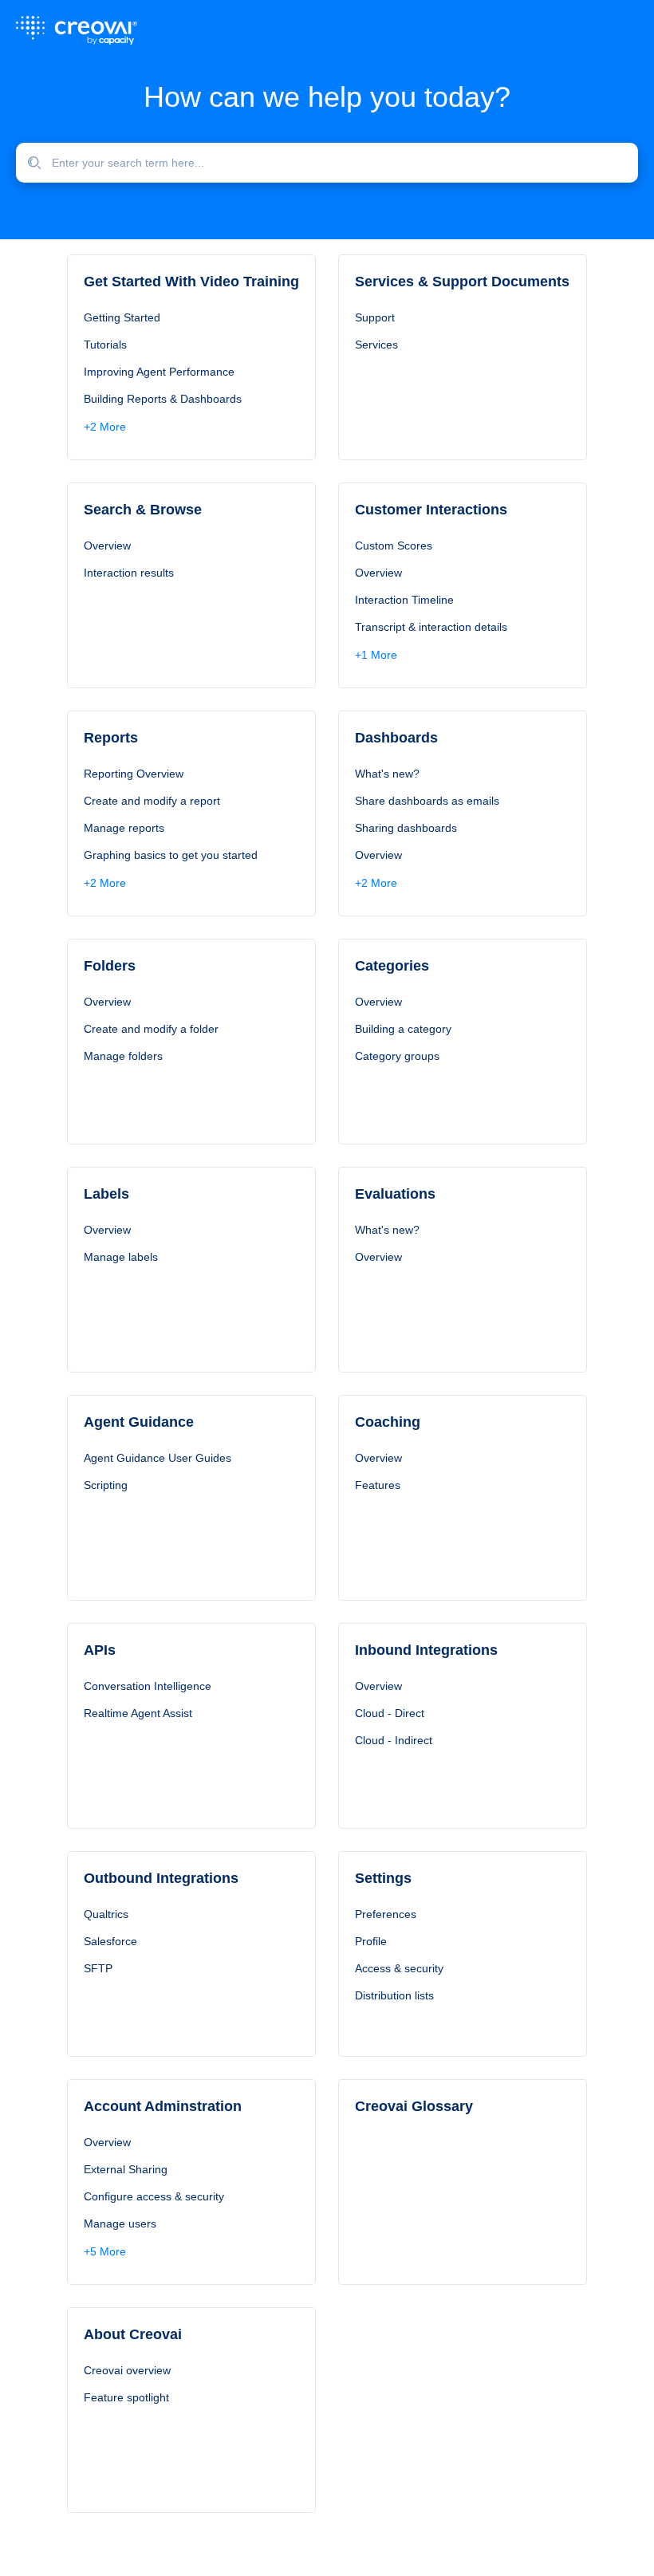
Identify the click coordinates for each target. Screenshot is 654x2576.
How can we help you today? (327, 97)
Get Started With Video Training (191, 282)
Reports (111, 738)
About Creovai (133, 2334)
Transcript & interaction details (431, 627)
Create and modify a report (152, 801)
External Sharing (126, 2169)
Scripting (106, 1485)
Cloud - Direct (390, 1713)
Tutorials (105, 345)
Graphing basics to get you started (171, 855)
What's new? (387, 774)
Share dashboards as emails (427, 801)
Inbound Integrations (426, 1650)
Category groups (397, 1056)
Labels (106, 1194)
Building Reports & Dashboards (163, 399)
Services (376, 345)
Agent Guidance (139, 1422)
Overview (107, 546)
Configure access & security (154, 2196)
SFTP (98, 1968)
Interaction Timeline (404, 600)
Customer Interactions (431, 510)
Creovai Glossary (414, 2106)
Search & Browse (143, 510)
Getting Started (122, 317)
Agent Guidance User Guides (158, 1458)
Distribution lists (394, 1995)
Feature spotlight (126, 2397)
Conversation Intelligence (148, 1686)
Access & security (399, 1968)
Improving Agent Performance (159, 372)
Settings (383, 1878)
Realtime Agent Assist (138, 1713)
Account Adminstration (163, 2106)
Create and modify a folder (151, 1029)
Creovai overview (127, 2370)
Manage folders (123, 1056)
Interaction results (129, 573)
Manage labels (121, 1257)
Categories (392, 966)
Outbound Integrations (161, 1878)
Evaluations (395, 1194)
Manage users (120, 2223)
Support (375, 317)
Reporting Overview (134, 774)
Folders (110, 966)
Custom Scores (394, 546)
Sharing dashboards (406, 828)
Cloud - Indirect (394, 1740)
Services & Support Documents (462, 282)
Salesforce (110, 1941)
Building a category (403, 1029)
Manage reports (124, 828)
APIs (100, 1650)
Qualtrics (106, 1914)
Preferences (386, 1914)
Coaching (388, 1422)
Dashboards (396, 738)
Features (378, 1485)
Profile (371, 1941)
